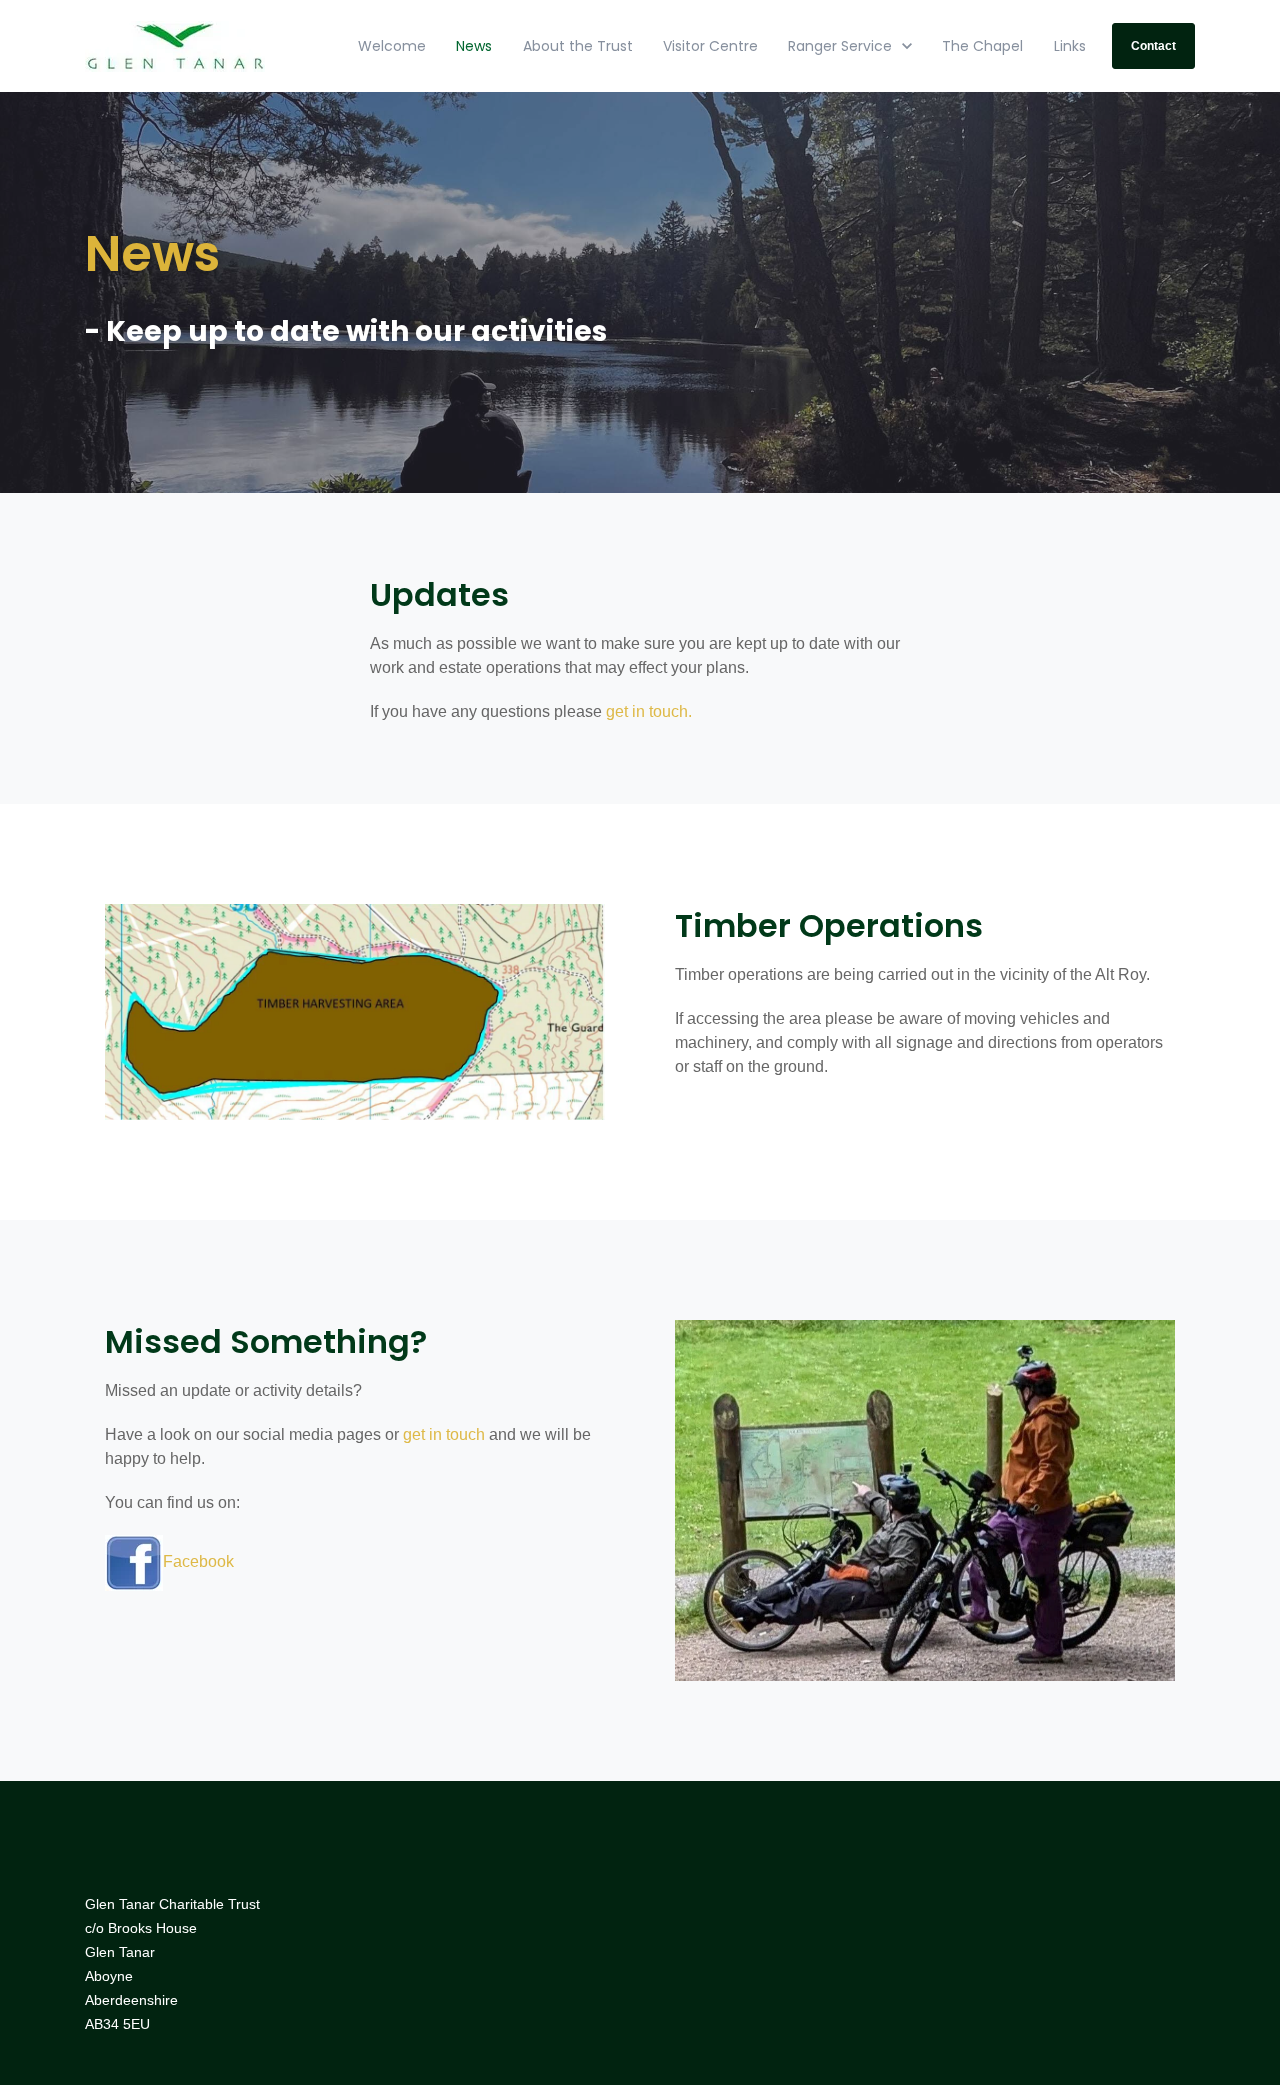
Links (1070, 46)
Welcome (392, 46)
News (474, 46)
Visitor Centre (710, 46)
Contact (1153, 46)
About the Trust (578, 46)
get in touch (444, 1434)
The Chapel (982, 46)
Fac (176, 1561)
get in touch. (649, 711)
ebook (212, 1561)
